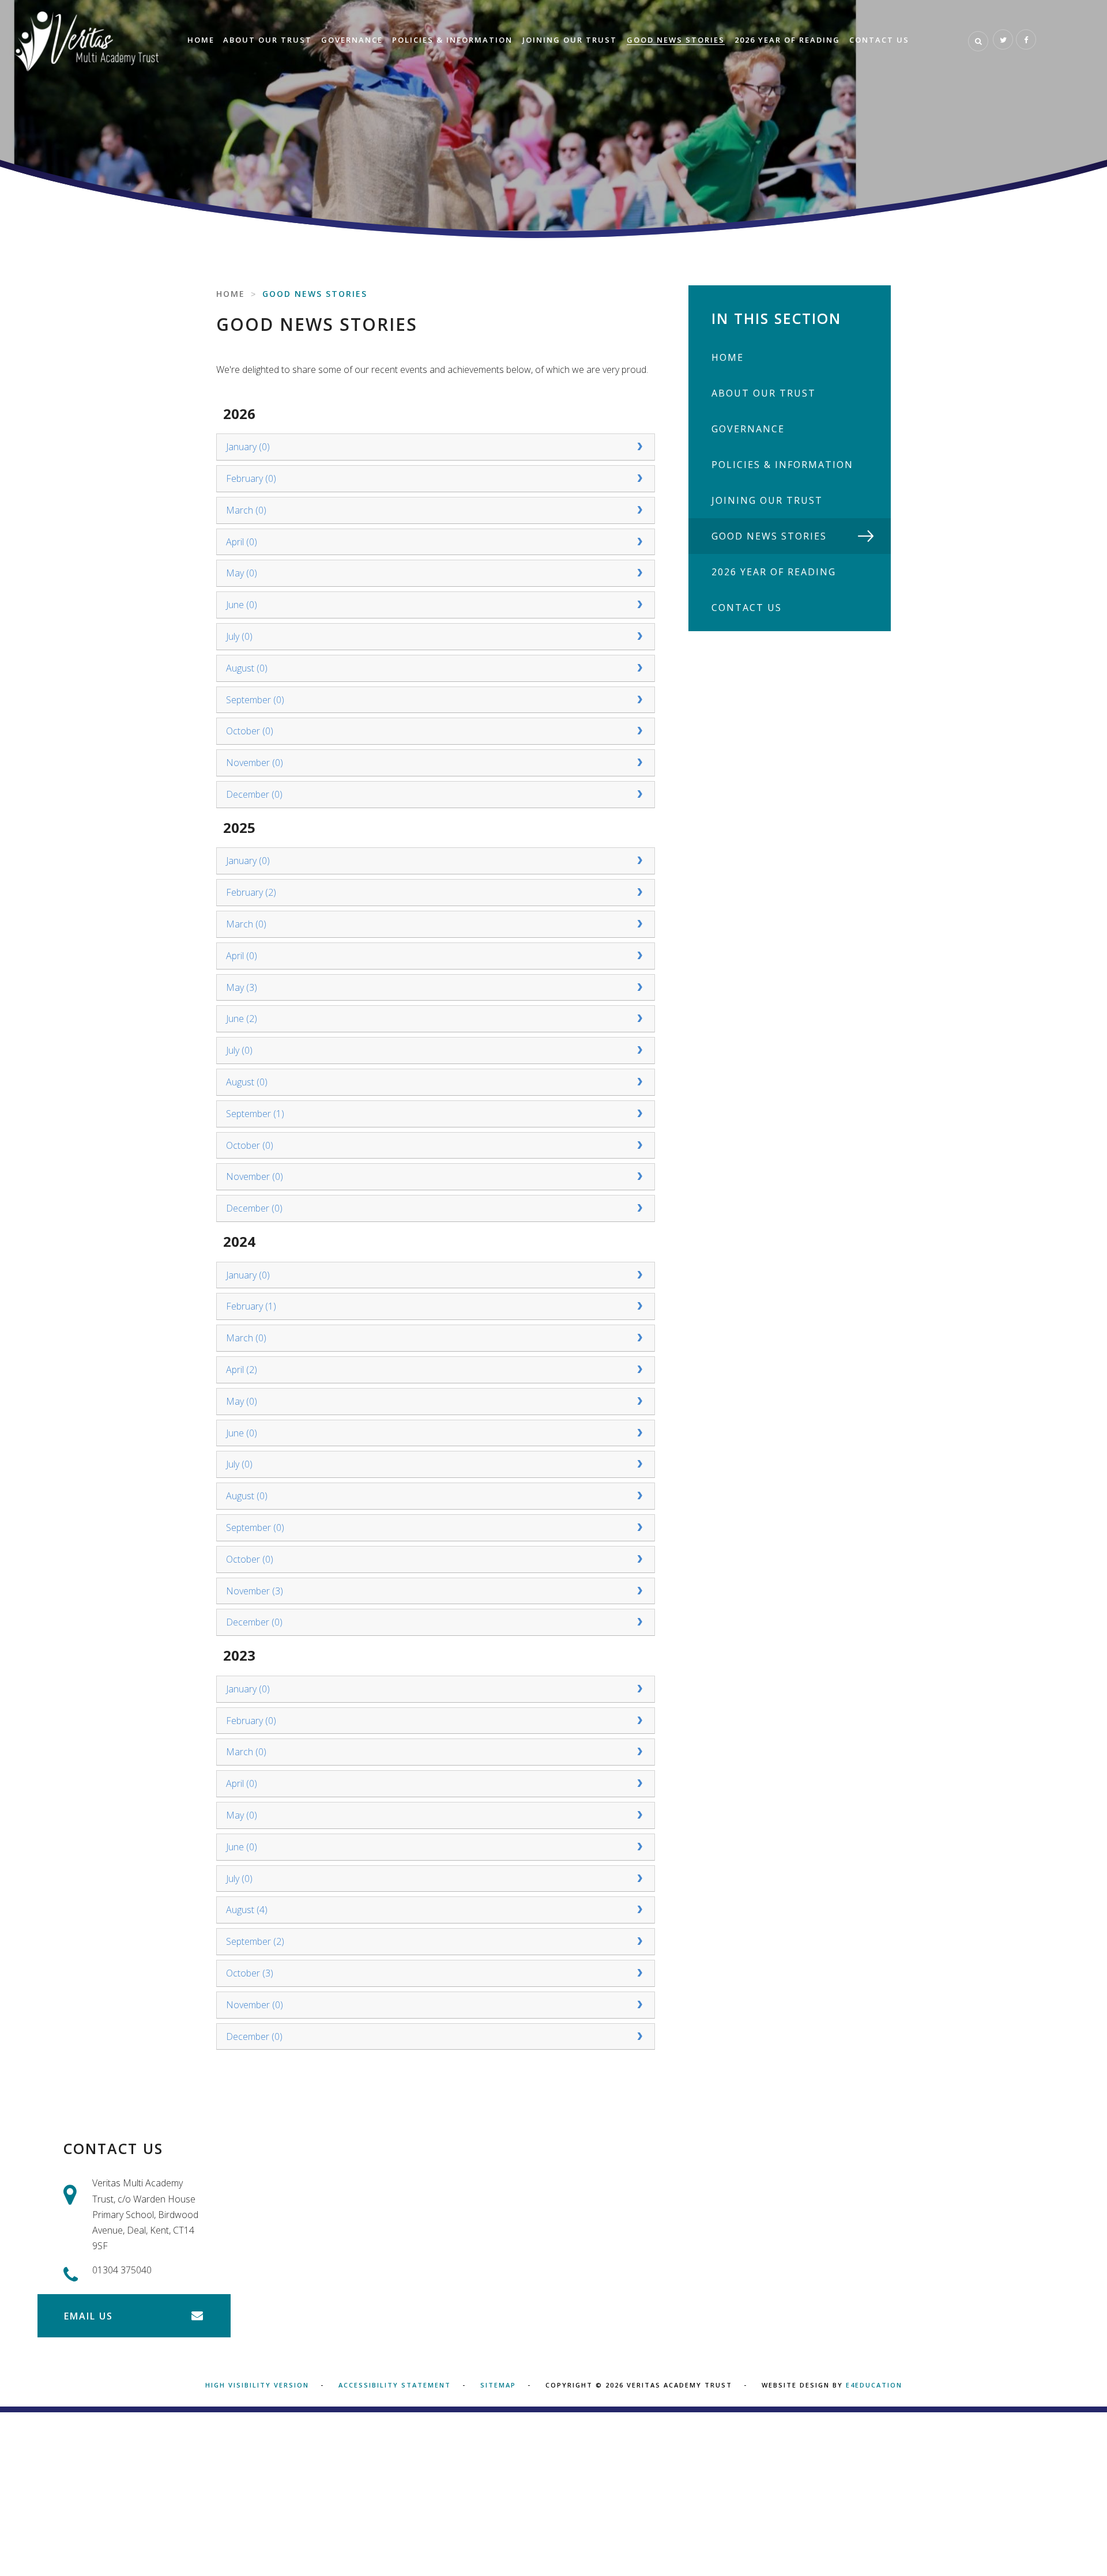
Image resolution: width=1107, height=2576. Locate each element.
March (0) (246, 510)
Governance (748, 429)
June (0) (242, 605)
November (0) (255, 763)
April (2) (242, 1370)
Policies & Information (782, 465)
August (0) (247, 668)
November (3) (255, 1591)
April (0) (242, 542)
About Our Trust (764, 393)
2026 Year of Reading (774, 572)
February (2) (251, 892)
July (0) (239, 636)
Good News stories (315, 294)
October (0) (250, 731)
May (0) (242, 573)
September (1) (255, 1114)
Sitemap (498, 2385)
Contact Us (747, 608)
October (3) (250, 1973)
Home (231, 294)
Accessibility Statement (395, 2385)
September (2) (255, 1941)
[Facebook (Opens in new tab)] (1026, 39)
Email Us (89, 2316)
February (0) (251, 478)
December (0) (254, 794)
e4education (874, 2385)
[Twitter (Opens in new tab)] (1003, 39)
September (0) (255, 700)
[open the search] (978, 41)
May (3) (242, 987)
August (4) (247, 1910)
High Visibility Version (257, 2385)
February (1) (251, 1306)
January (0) (248, 447)
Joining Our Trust (767, 500)
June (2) (242, 1019)
